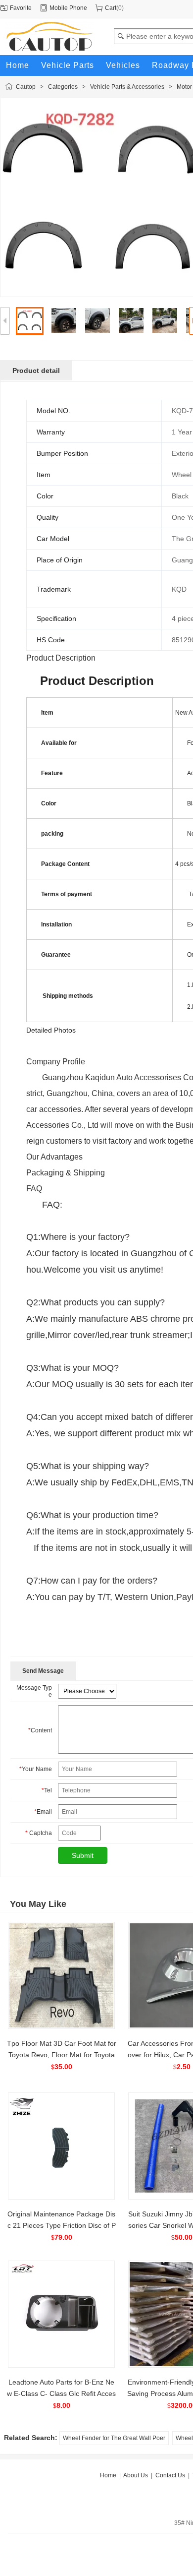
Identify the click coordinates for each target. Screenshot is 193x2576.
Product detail (36, 370)
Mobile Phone (68, 8)
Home (108, 2475)
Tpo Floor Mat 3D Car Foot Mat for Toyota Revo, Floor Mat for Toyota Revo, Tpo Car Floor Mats (62, 2055)
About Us (136, 2475)
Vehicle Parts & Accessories (127, 87)
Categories (63, 87)
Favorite (21, 8)
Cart (111, 8)
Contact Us (170, 2475)
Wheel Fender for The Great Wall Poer (114, 2438)
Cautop (26, 87)
